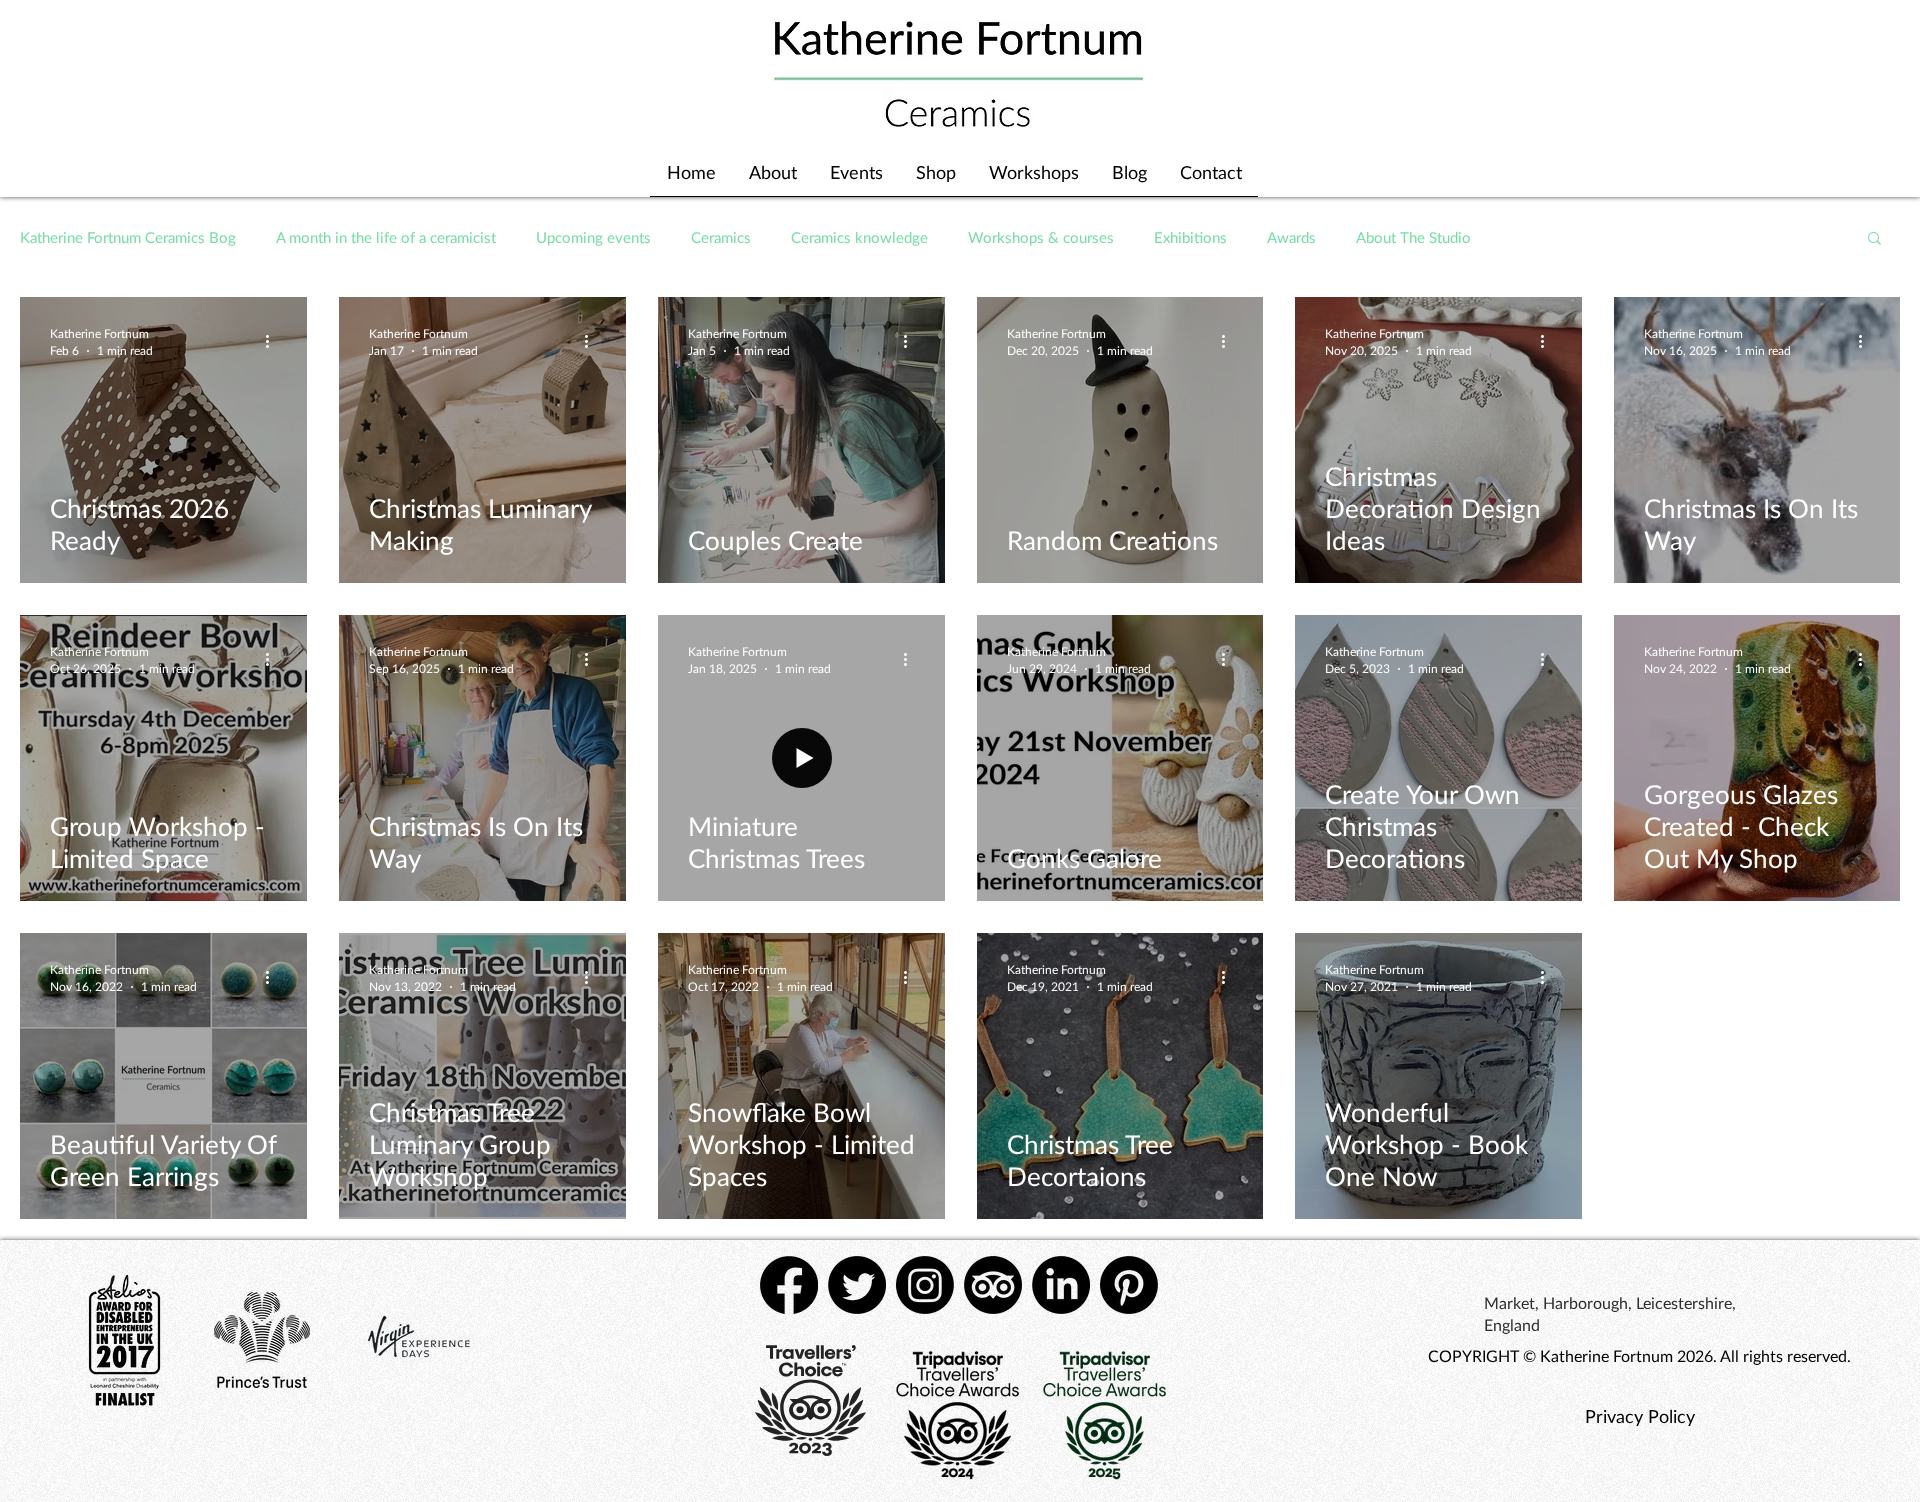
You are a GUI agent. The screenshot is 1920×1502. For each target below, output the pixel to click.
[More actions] (274, 341)
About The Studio (1413, 237)
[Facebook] (789, 1285)
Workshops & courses (1041, 237)
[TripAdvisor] (993, 1285)
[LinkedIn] (1061, 1285)
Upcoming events (593, 237)
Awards (1291, 237)
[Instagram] (925, 1285)
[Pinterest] (1129, 1285)
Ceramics (721, 237)
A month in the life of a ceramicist (386, 237)
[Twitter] (857, 1285)
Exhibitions (1190, 237)
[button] (1874, 239)
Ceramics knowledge (859, 237)
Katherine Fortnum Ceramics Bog (128, 237)
